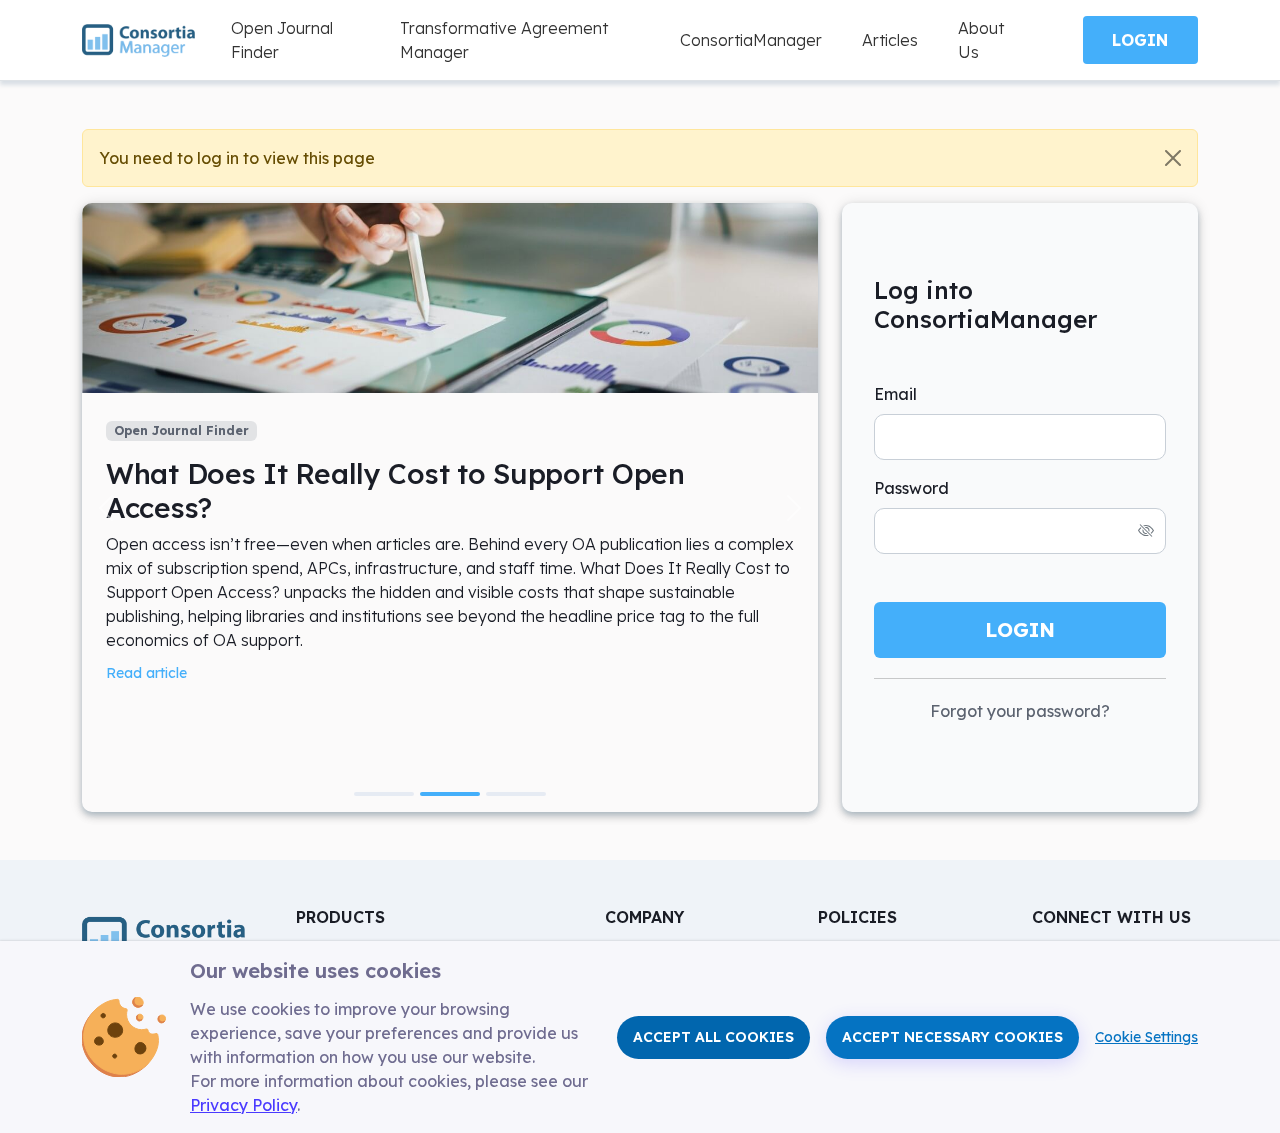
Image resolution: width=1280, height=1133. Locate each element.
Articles (890, 40)
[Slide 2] (450, 794)
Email (895, 394)
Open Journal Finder (282, 40)
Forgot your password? (1020, 711)
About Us (981, 40)
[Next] (794, 507)
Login (1140, 40)
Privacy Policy (243, 1105)
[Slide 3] (516, 794)
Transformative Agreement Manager (504, 40)
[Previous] (106, 507)
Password (911, 488)
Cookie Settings (1146, 1037)
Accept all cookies (713, 1037)
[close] (1173, 158)
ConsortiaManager (751, 40)
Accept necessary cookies (952, 1037)
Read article (146, 673)
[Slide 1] (384, 794)
